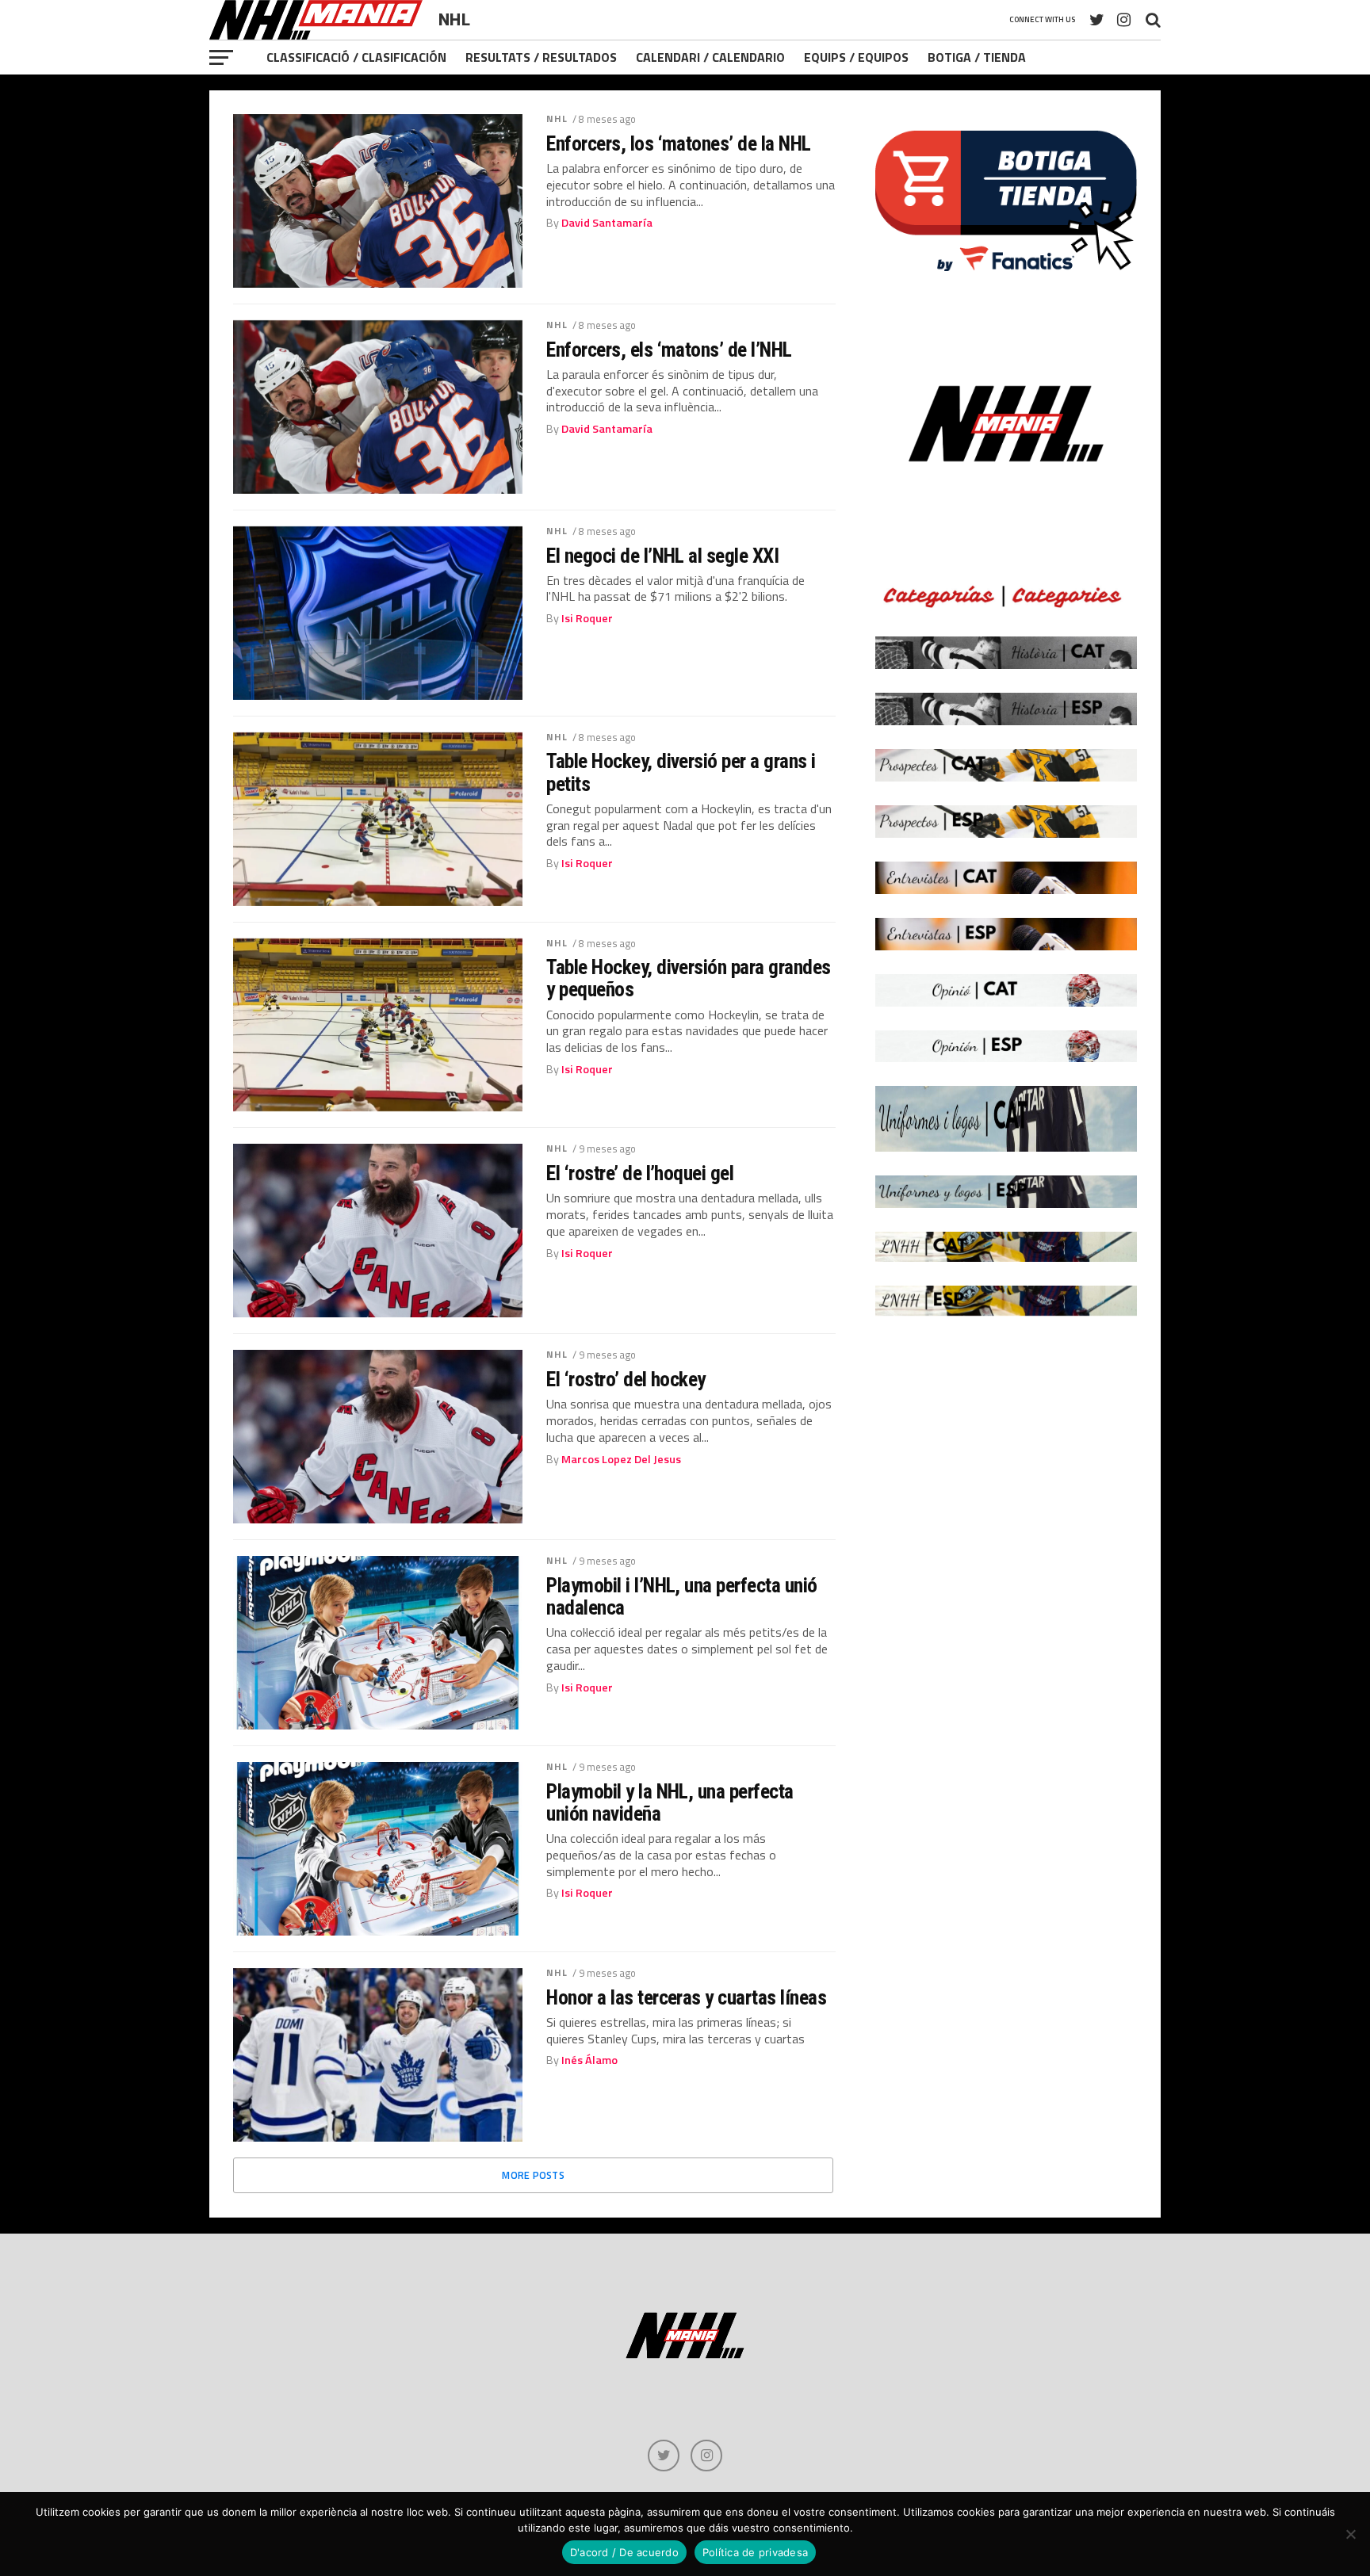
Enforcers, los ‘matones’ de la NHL (679, 143)
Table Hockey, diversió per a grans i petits (681, 772)
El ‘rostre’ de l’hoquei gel (640, 1173)
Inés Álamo (589, 2060)
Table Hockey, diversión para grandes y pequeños (689, 978)
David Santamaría (607, 223)
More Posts (533, 2175)
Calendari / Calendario (710, 57)
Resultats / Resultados (541, 57)
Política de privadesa (755, 2552)
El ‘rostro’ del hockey (626, 1379)
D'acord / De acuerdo (624, 2552)
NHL (557, 118)
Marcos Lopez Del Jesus (621, 1459)
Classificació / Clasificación (356, 57)
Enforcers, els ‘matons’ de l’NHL (669, 350)
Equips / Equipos (856, 57)
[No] (1350, 2534)
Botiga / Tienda (977, 57)
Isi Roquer (587, 618)
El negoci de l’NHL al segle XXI (662, 556)
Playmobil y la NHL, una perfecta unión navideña (670, 1802)
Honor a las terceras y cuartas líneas (686, 1997)
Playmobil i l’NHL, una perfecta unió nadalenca (682, 1596)
